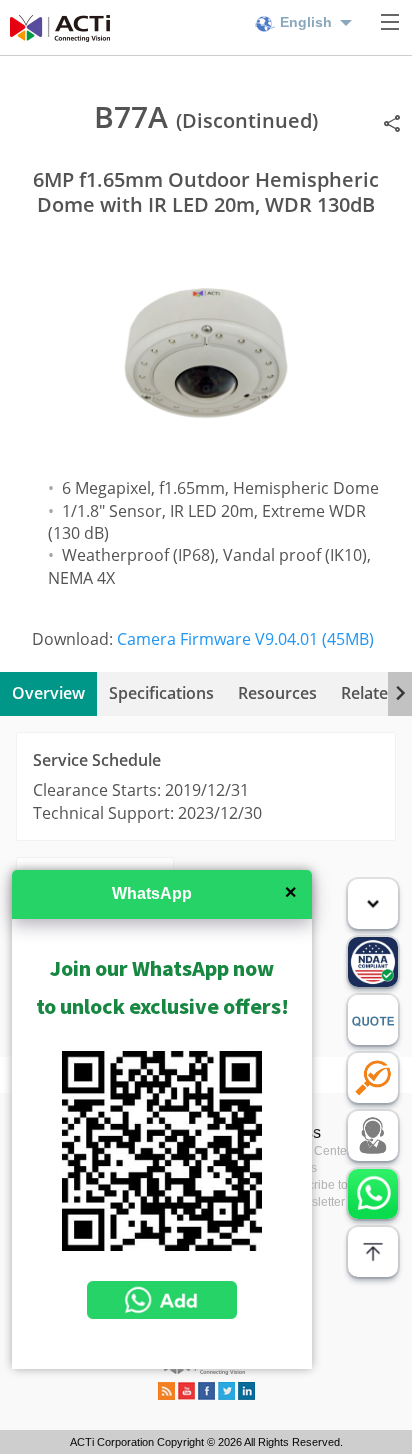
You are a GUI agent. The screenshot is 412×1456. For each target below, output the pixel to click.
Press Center (315, 1151)
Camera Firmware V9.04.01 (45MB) (245, 639)
